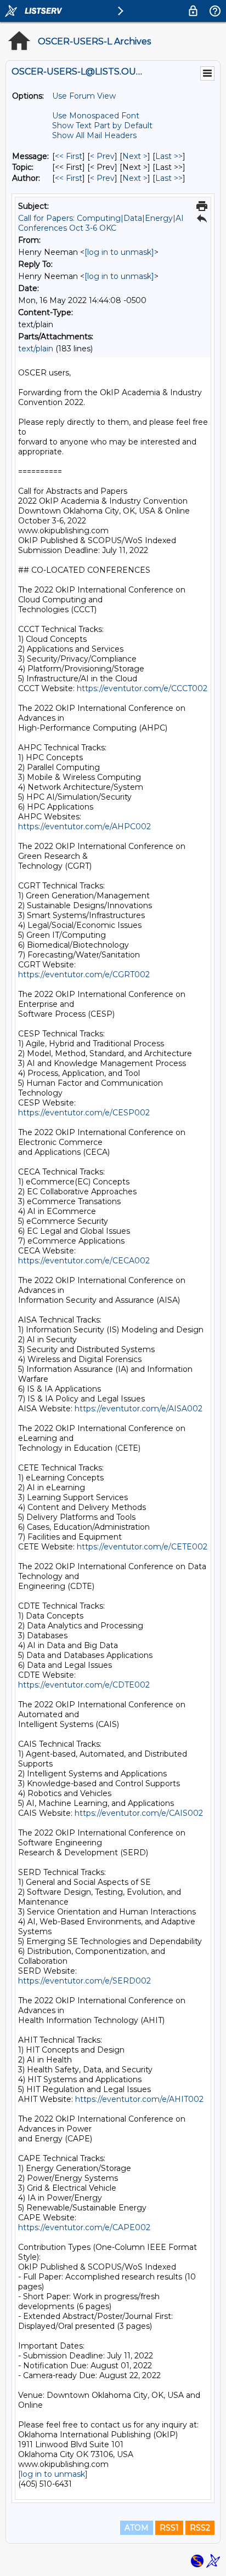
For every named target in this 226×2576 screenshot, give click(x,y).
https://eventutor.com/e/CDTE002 (84, 1685)
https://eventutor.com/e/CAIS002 (139, 1813)
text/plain (36, 349)
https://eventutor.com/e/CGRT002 (84, 974)
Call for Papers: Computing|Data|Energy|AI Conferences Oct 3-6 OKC (101, 223)
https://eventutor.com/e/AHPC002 (84, 827)
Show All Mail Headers (94, 135)
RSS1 (169, 2528)
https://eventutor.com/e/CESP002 (84, 1113)
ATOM (137, 2528)
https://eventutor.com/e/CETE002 (142, 1547)
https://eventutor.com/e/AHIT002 (139, 2099)
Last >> (169, 156)
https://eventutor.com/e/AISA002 (139, 1409)
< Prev (102, 156)
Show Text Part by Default (102, 126)
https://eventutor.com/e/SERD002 (84, 1981)
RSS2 (200, 2528)
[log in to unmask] (119, 252)
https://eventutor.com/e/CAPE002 (84, 2227)
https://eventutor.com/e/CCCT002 (142, 688)
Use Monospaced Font (96, 116)
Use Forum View (84, 96)
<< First (69, 156)
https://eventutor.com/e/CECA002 (84, 1261)
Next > (135, 156)
